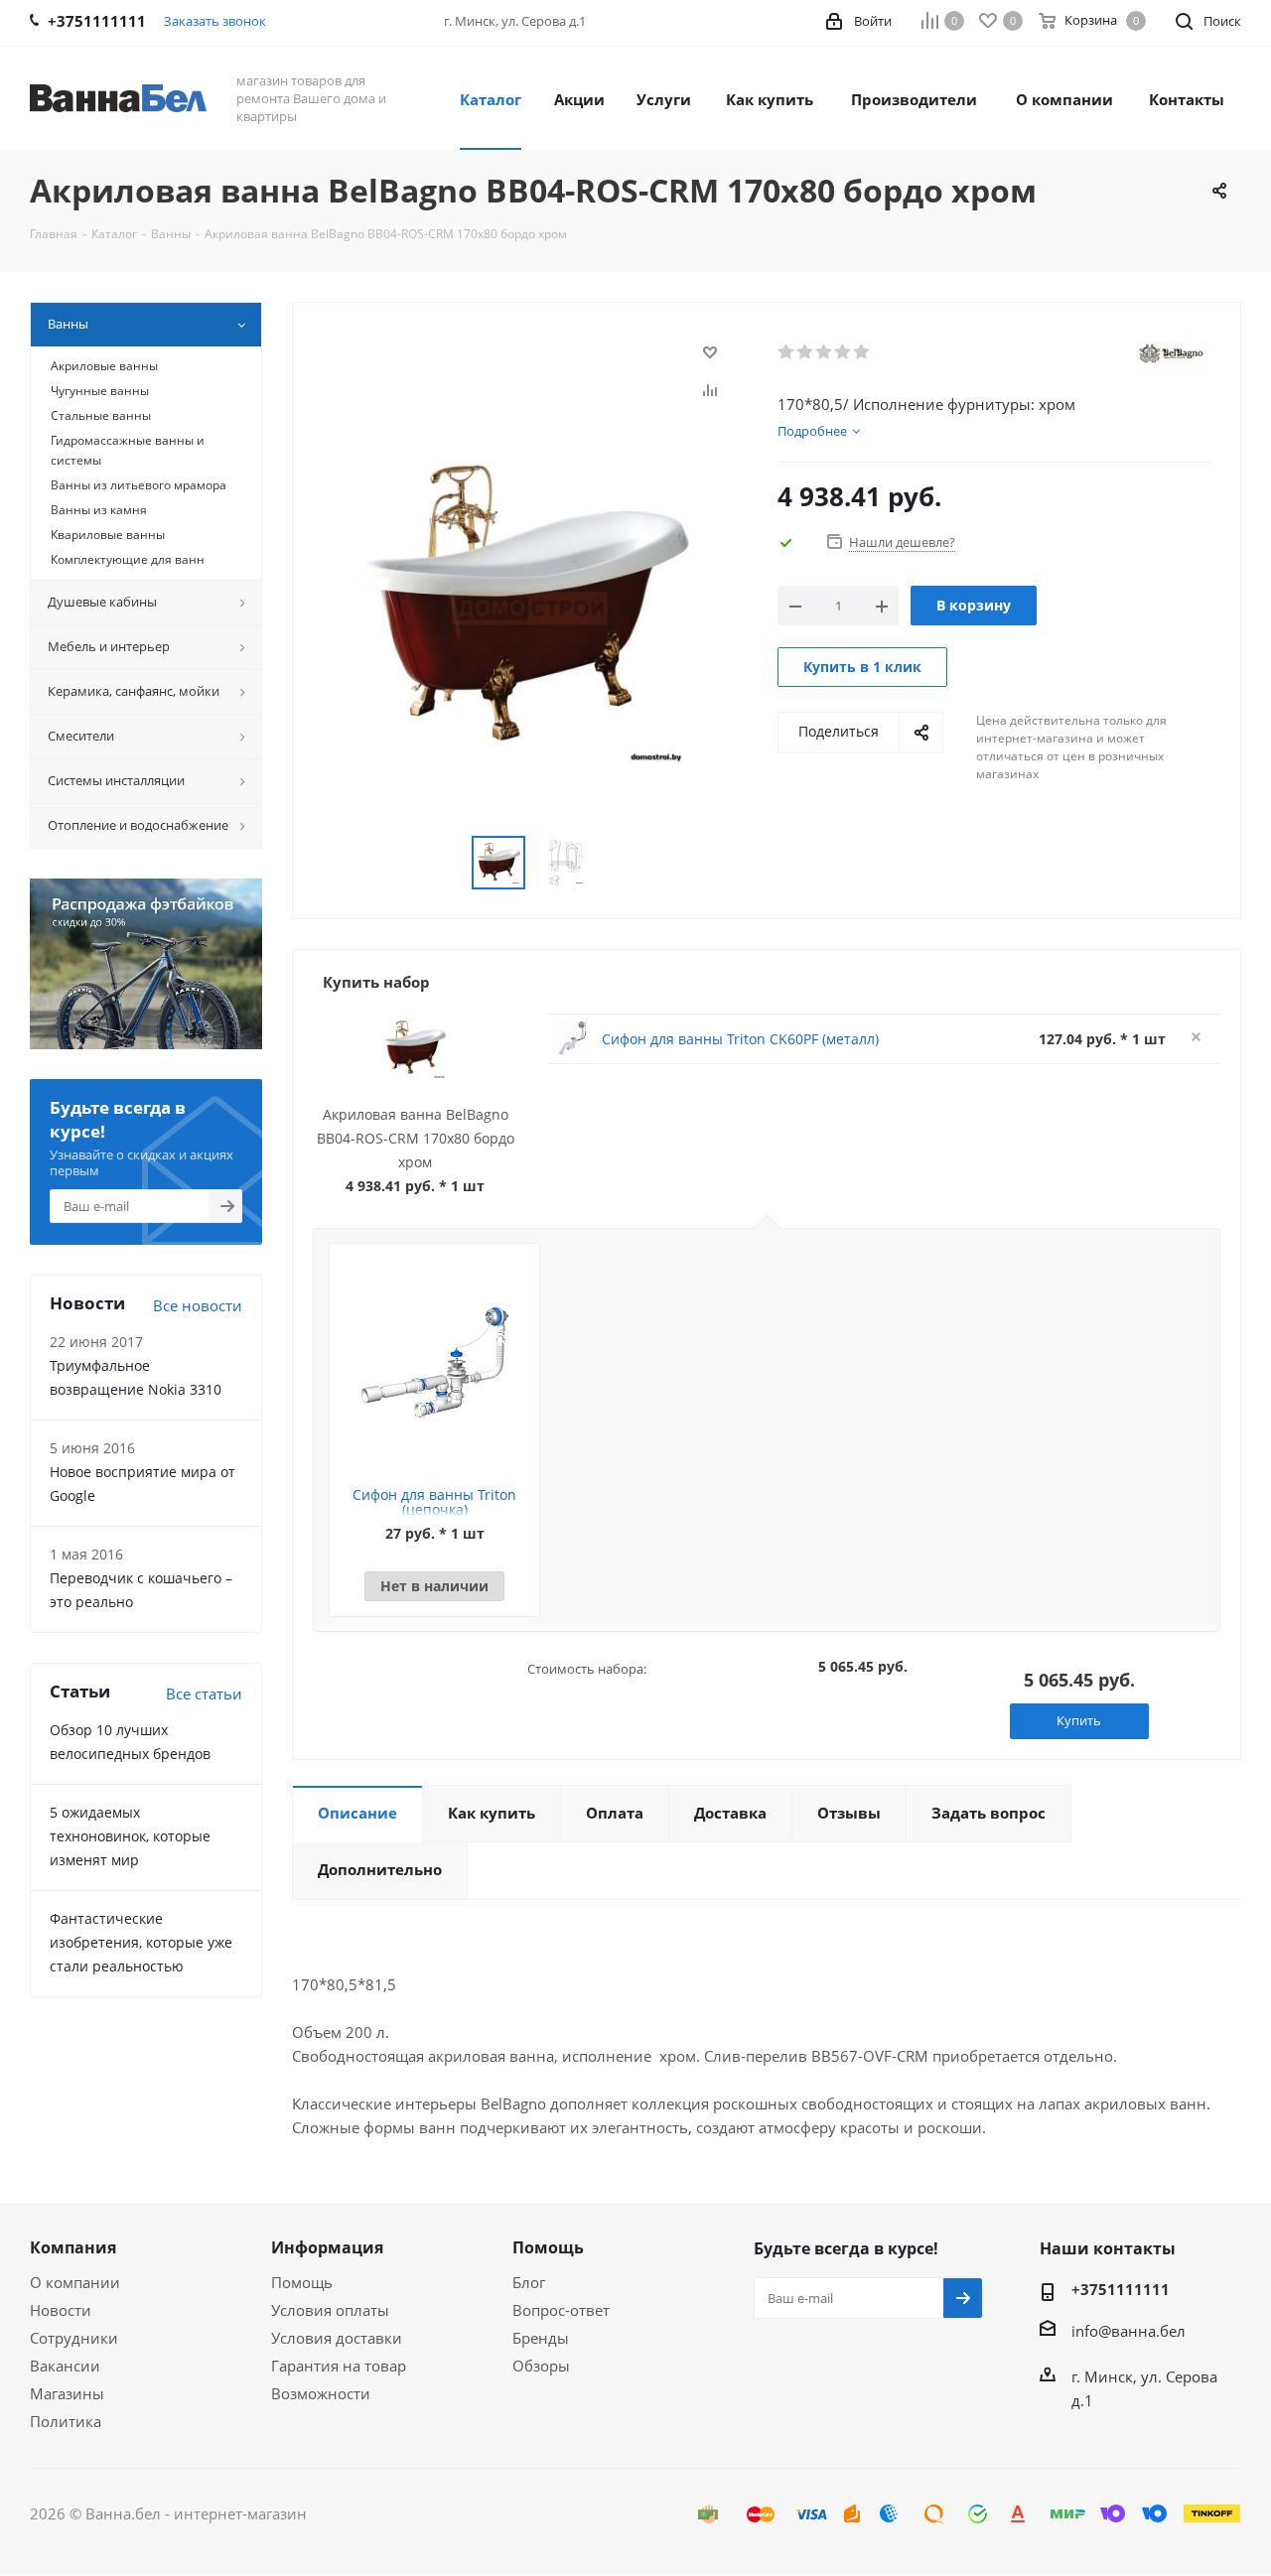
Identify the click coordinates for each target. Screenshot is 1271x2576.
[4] (844, 352)
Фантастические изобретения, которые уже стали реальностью (141, 1942)
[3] (825, 352)
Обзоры (541, 2366)
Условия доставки (337, 2338)
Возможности (321, 2393)
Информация (327, 2247)
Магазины (67, 2393)
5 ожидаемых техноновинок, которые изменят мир (130, 1836)
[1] (787, 352)
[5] (862, 352)
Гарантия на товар (339, 2366)
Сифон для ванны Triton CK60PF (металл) (740, 1039)
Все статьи (204, 1694)
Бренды (541, 2338)
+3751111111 (1121, 2289)
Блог (529, 2282)
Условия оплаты (330, 2310)
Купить (1079, 1720)
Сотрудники (74, 2338)
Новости (61, 2310)
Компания (73, 2247)
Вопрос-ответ (561, 2310)
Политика (66, 2421)
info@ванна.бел (1129, 2331)
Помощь (302, 2282)
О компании (75, 2282)
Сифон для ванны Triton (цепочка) (434, 1502)
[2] (806, 352)
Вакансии (65, 2366)
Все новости (198, 1305)
